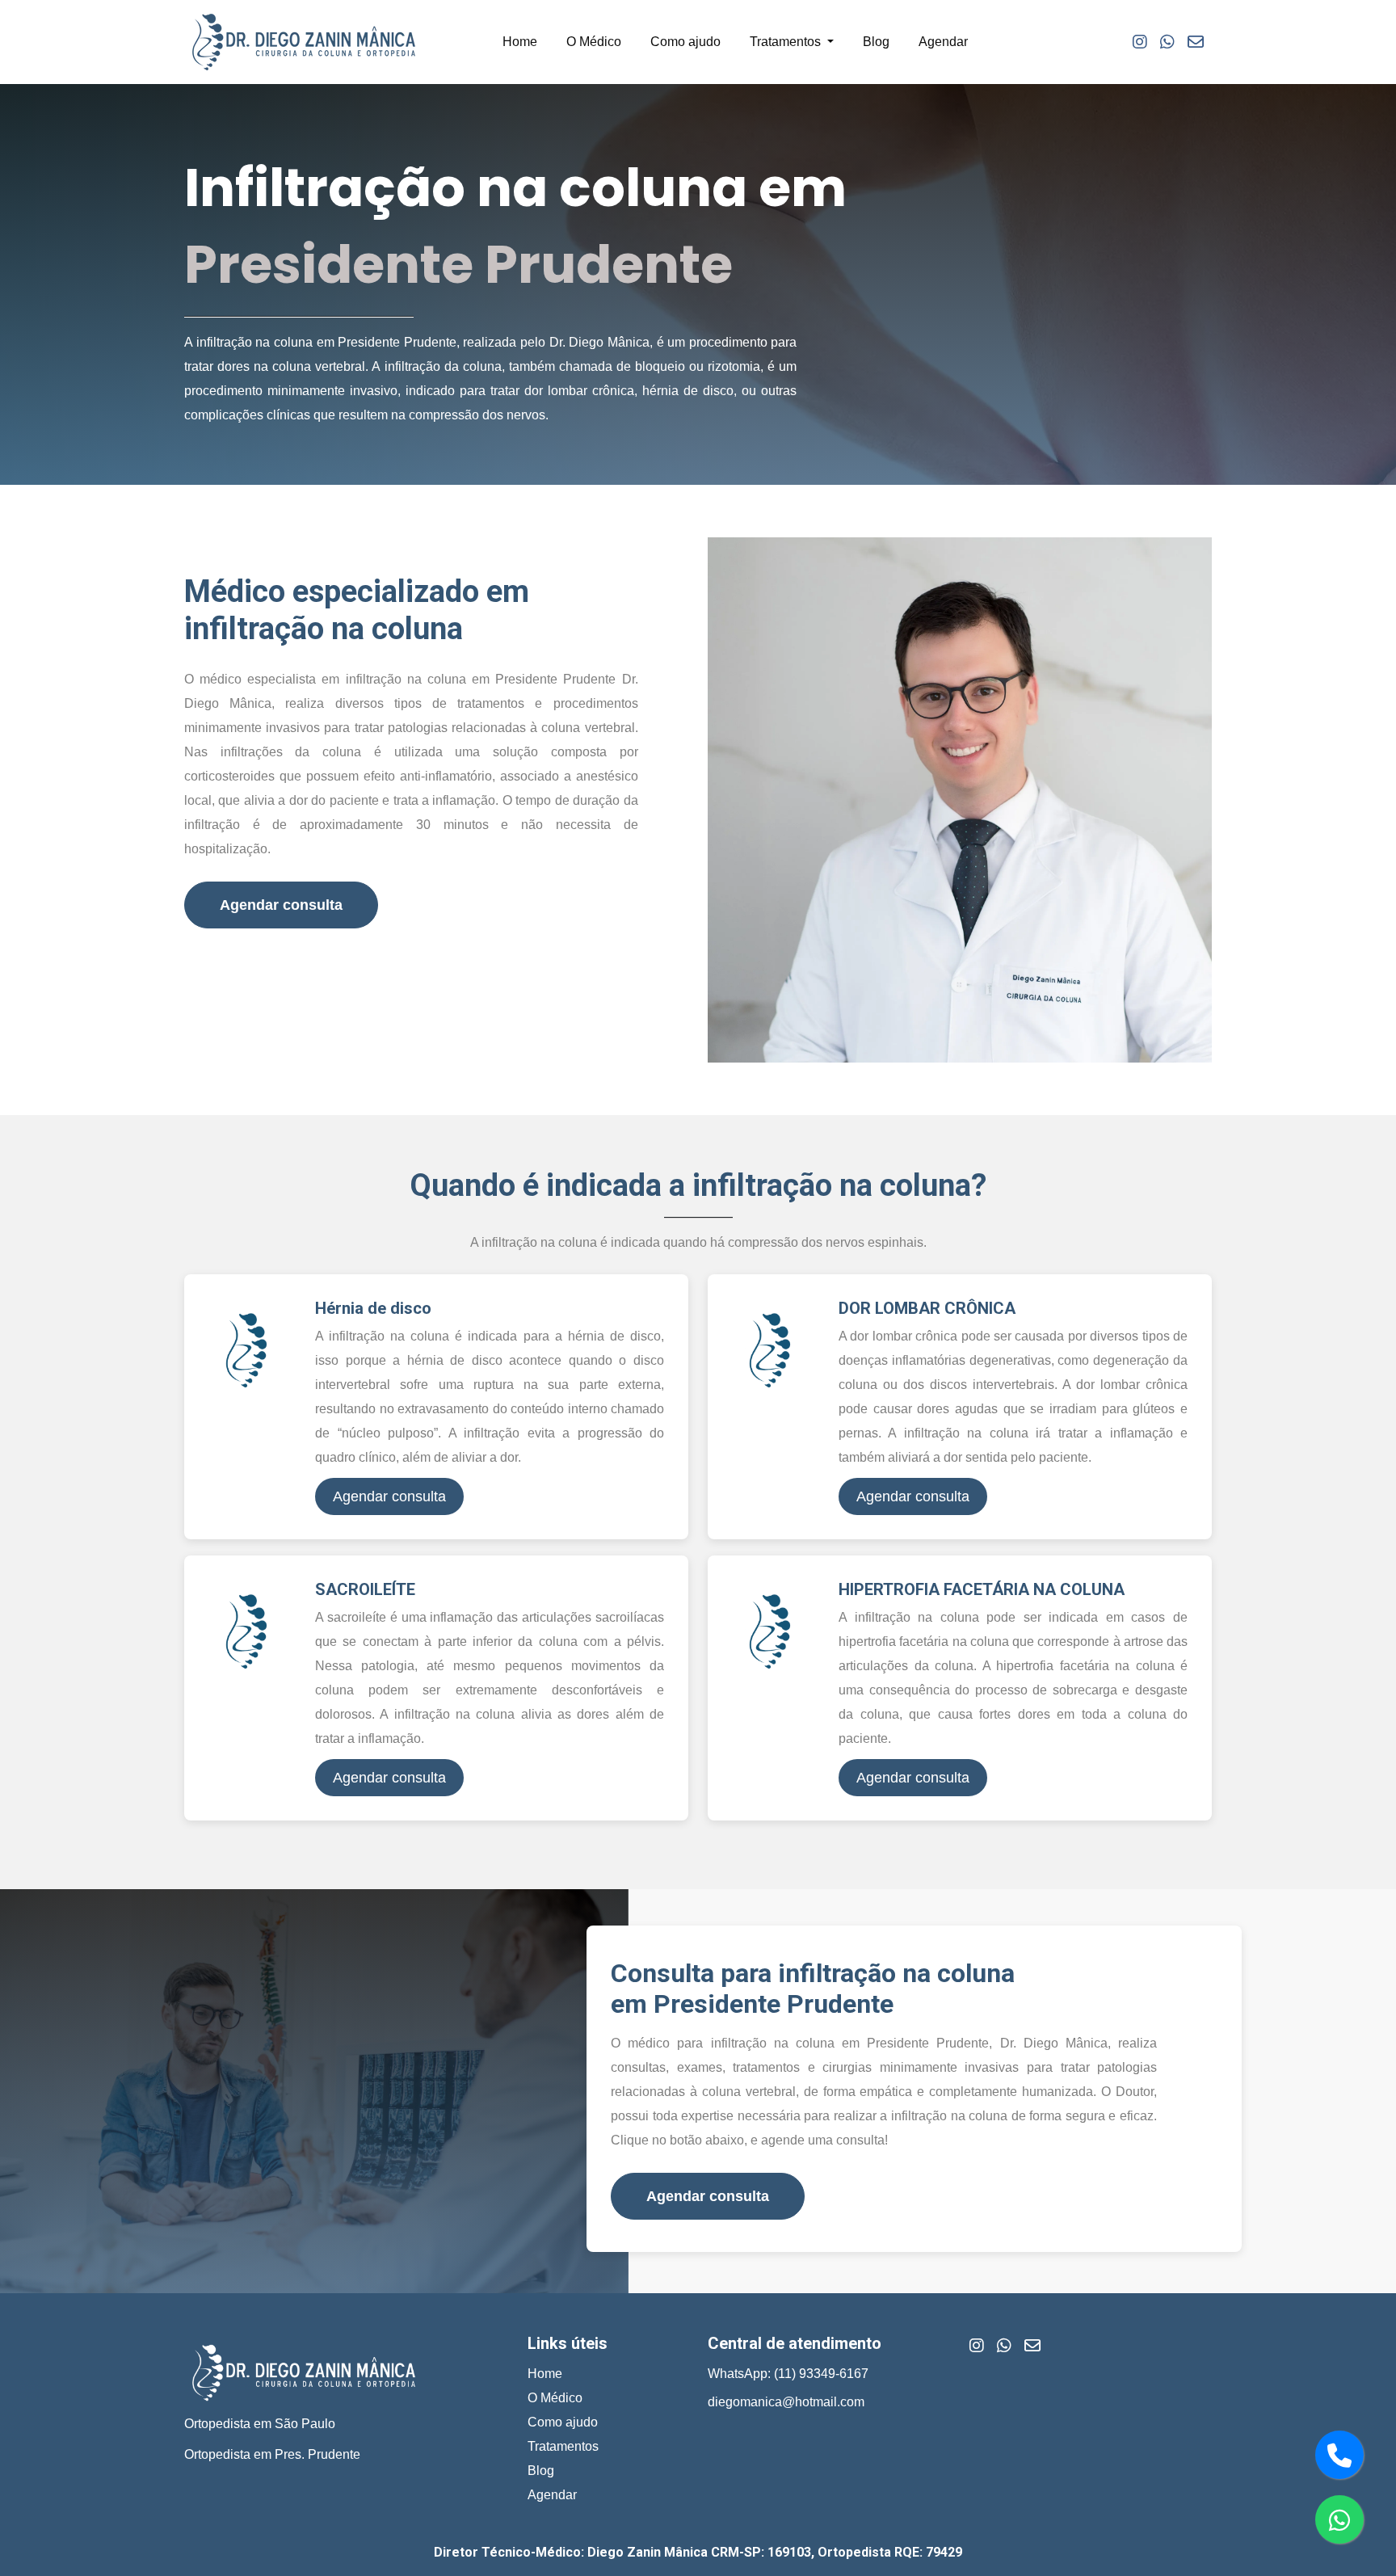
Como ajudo (685, 42)
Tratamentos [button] (787, 42)
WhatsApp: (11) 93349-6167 (788, 2374)
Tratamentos (563, 2446)
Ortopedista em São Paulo (260, 2424)
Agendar (943, 42)
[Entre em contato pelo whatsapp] (1339, 2519)
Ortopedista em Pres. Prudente (272, 2454)
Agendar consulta (281, 905)
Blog (876, 42)
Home (520, 42)
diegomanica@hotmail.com (786, 2402)
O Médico (594, 42)
